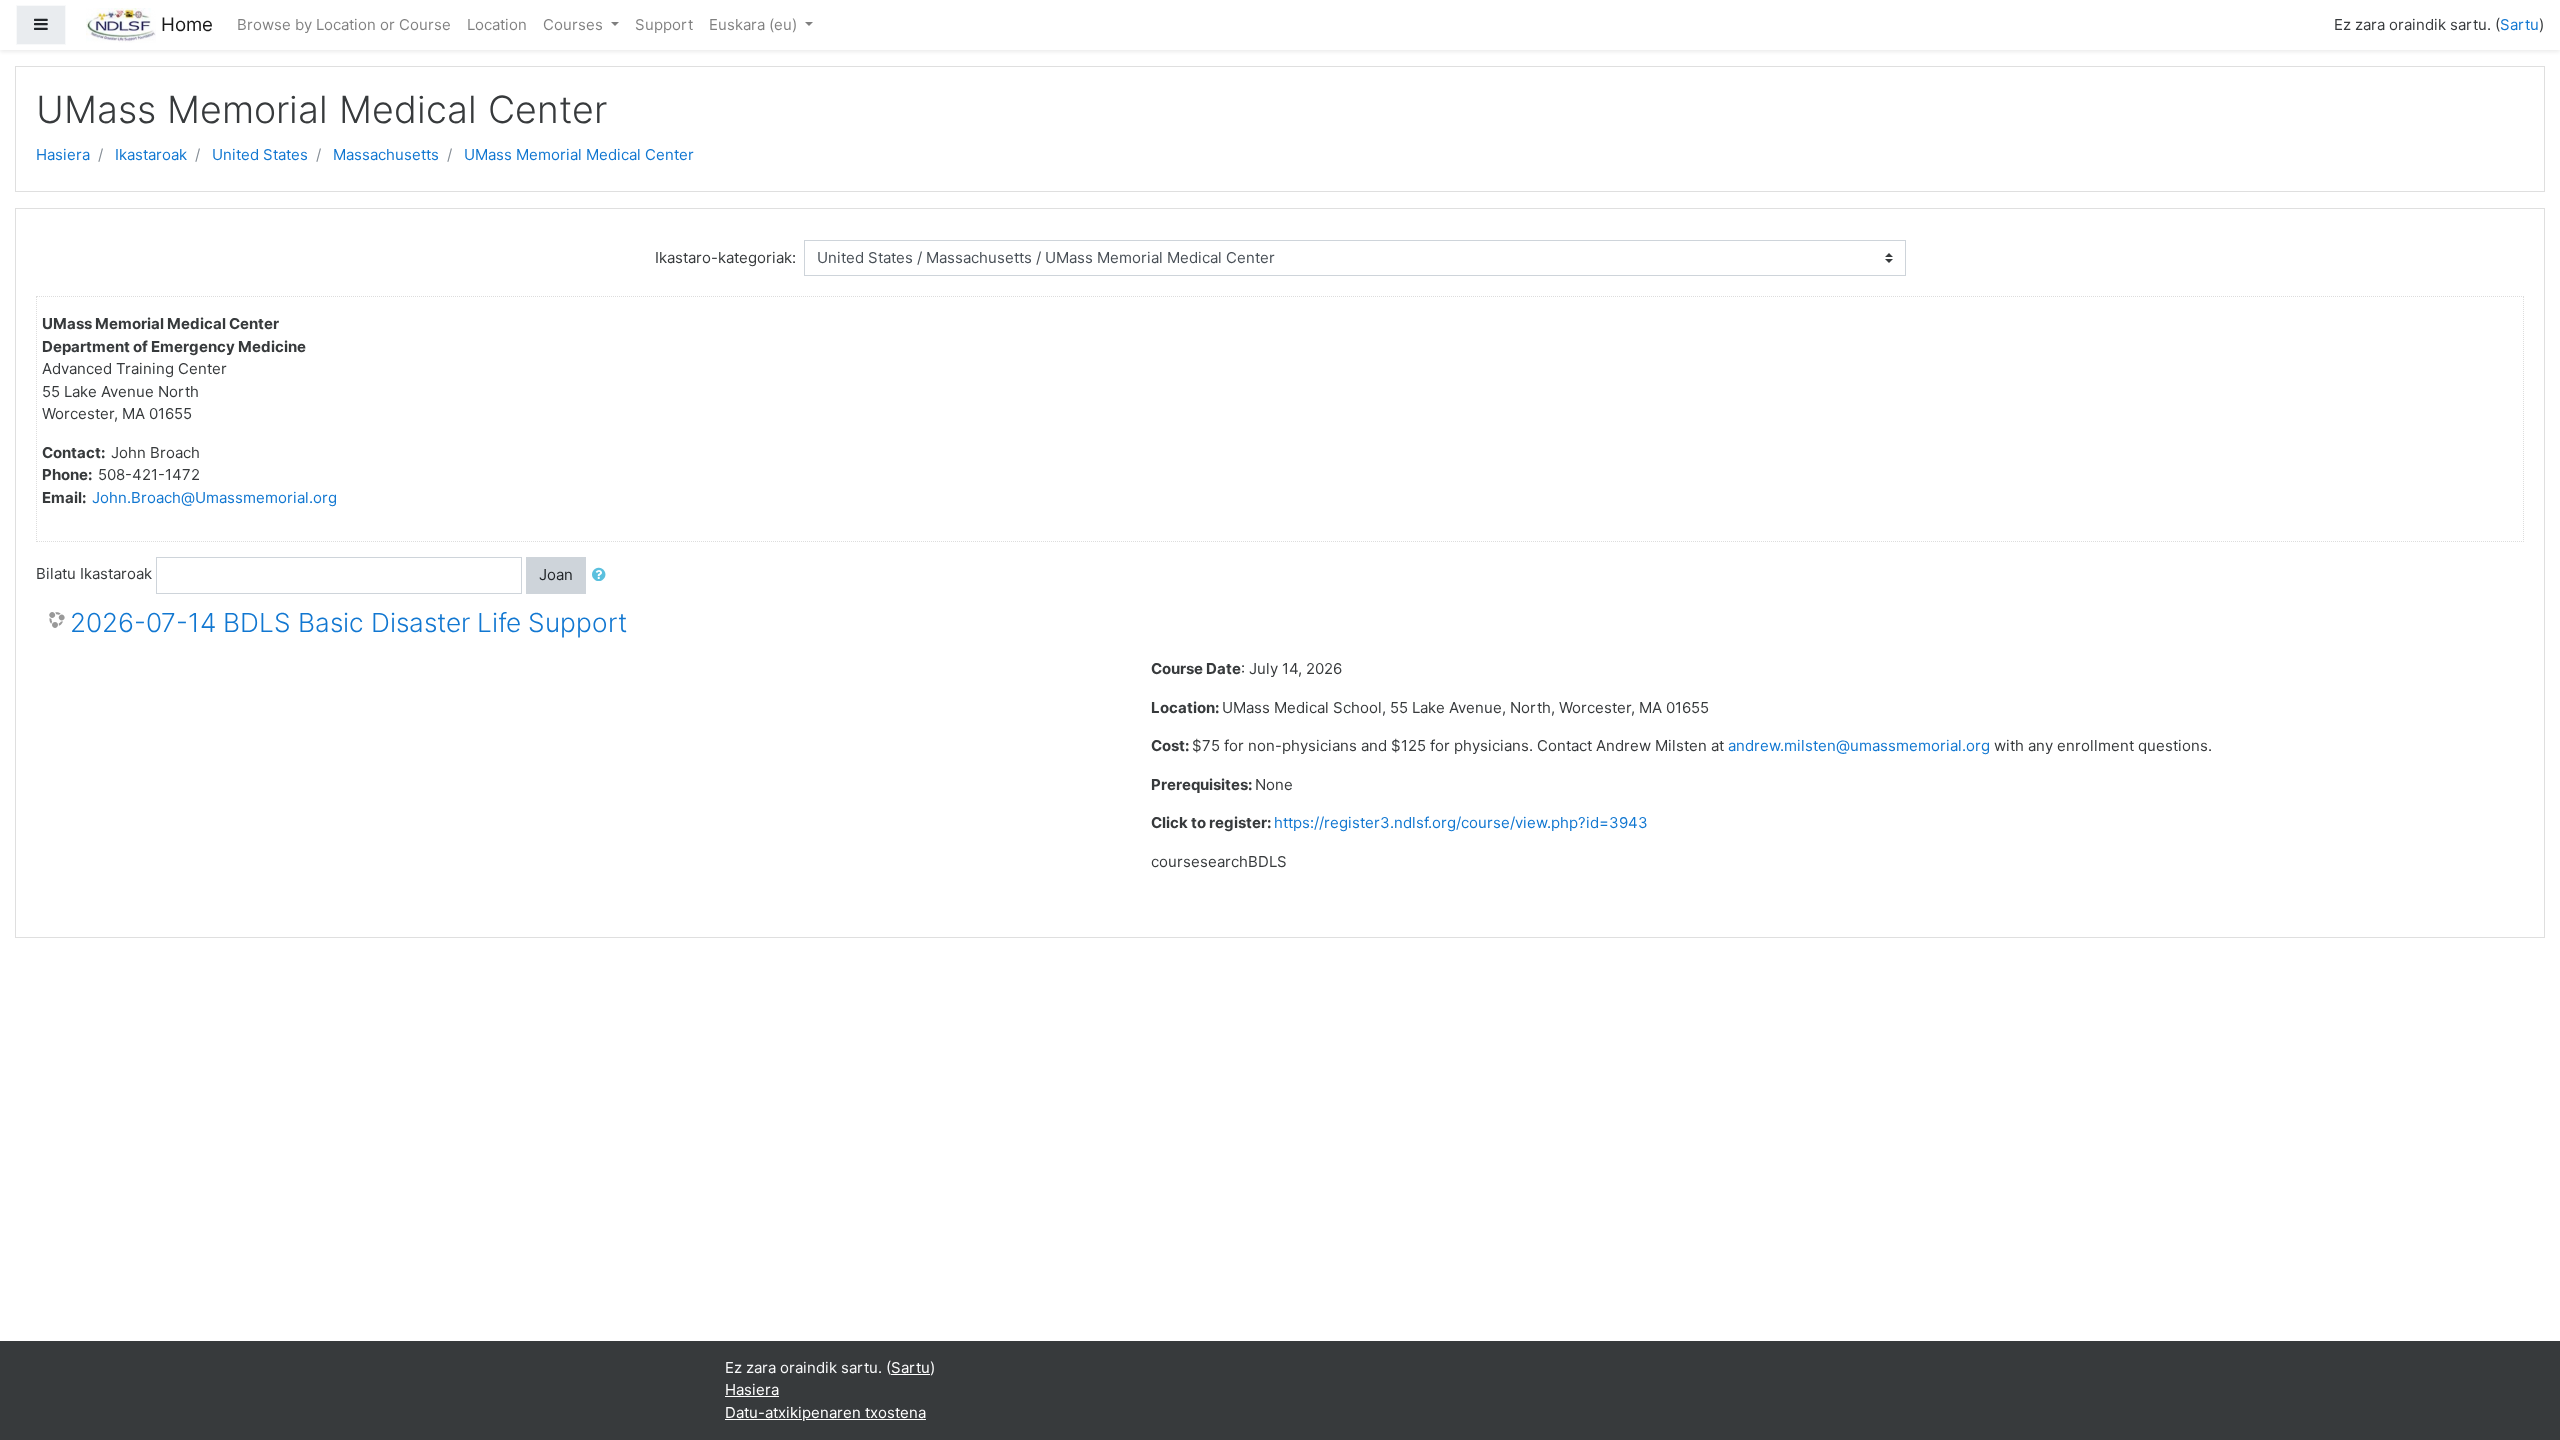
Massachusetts (386, 154)
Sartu (2519, 24)
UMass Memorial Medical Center (579, 154)
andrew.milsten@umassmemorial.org (1859, 745)
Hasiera (63, 154)
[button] (603, 575)
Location (497, 24)
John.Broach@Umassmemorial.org (214, 497)
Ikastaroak (151, 154)
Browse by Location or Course (344, 24)
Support (664, 24)
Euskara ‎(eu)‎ (755, 24)
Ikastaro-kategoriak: (725, 257)
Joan (556, 574)
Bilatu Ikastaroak (94, 573)
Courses (575, 24)
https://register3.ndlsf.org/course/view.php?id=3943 (1461, 822)
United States (260, 154)
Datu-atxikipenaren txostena (825, 1412)
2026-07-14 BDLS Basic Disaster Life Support (348, 622)
